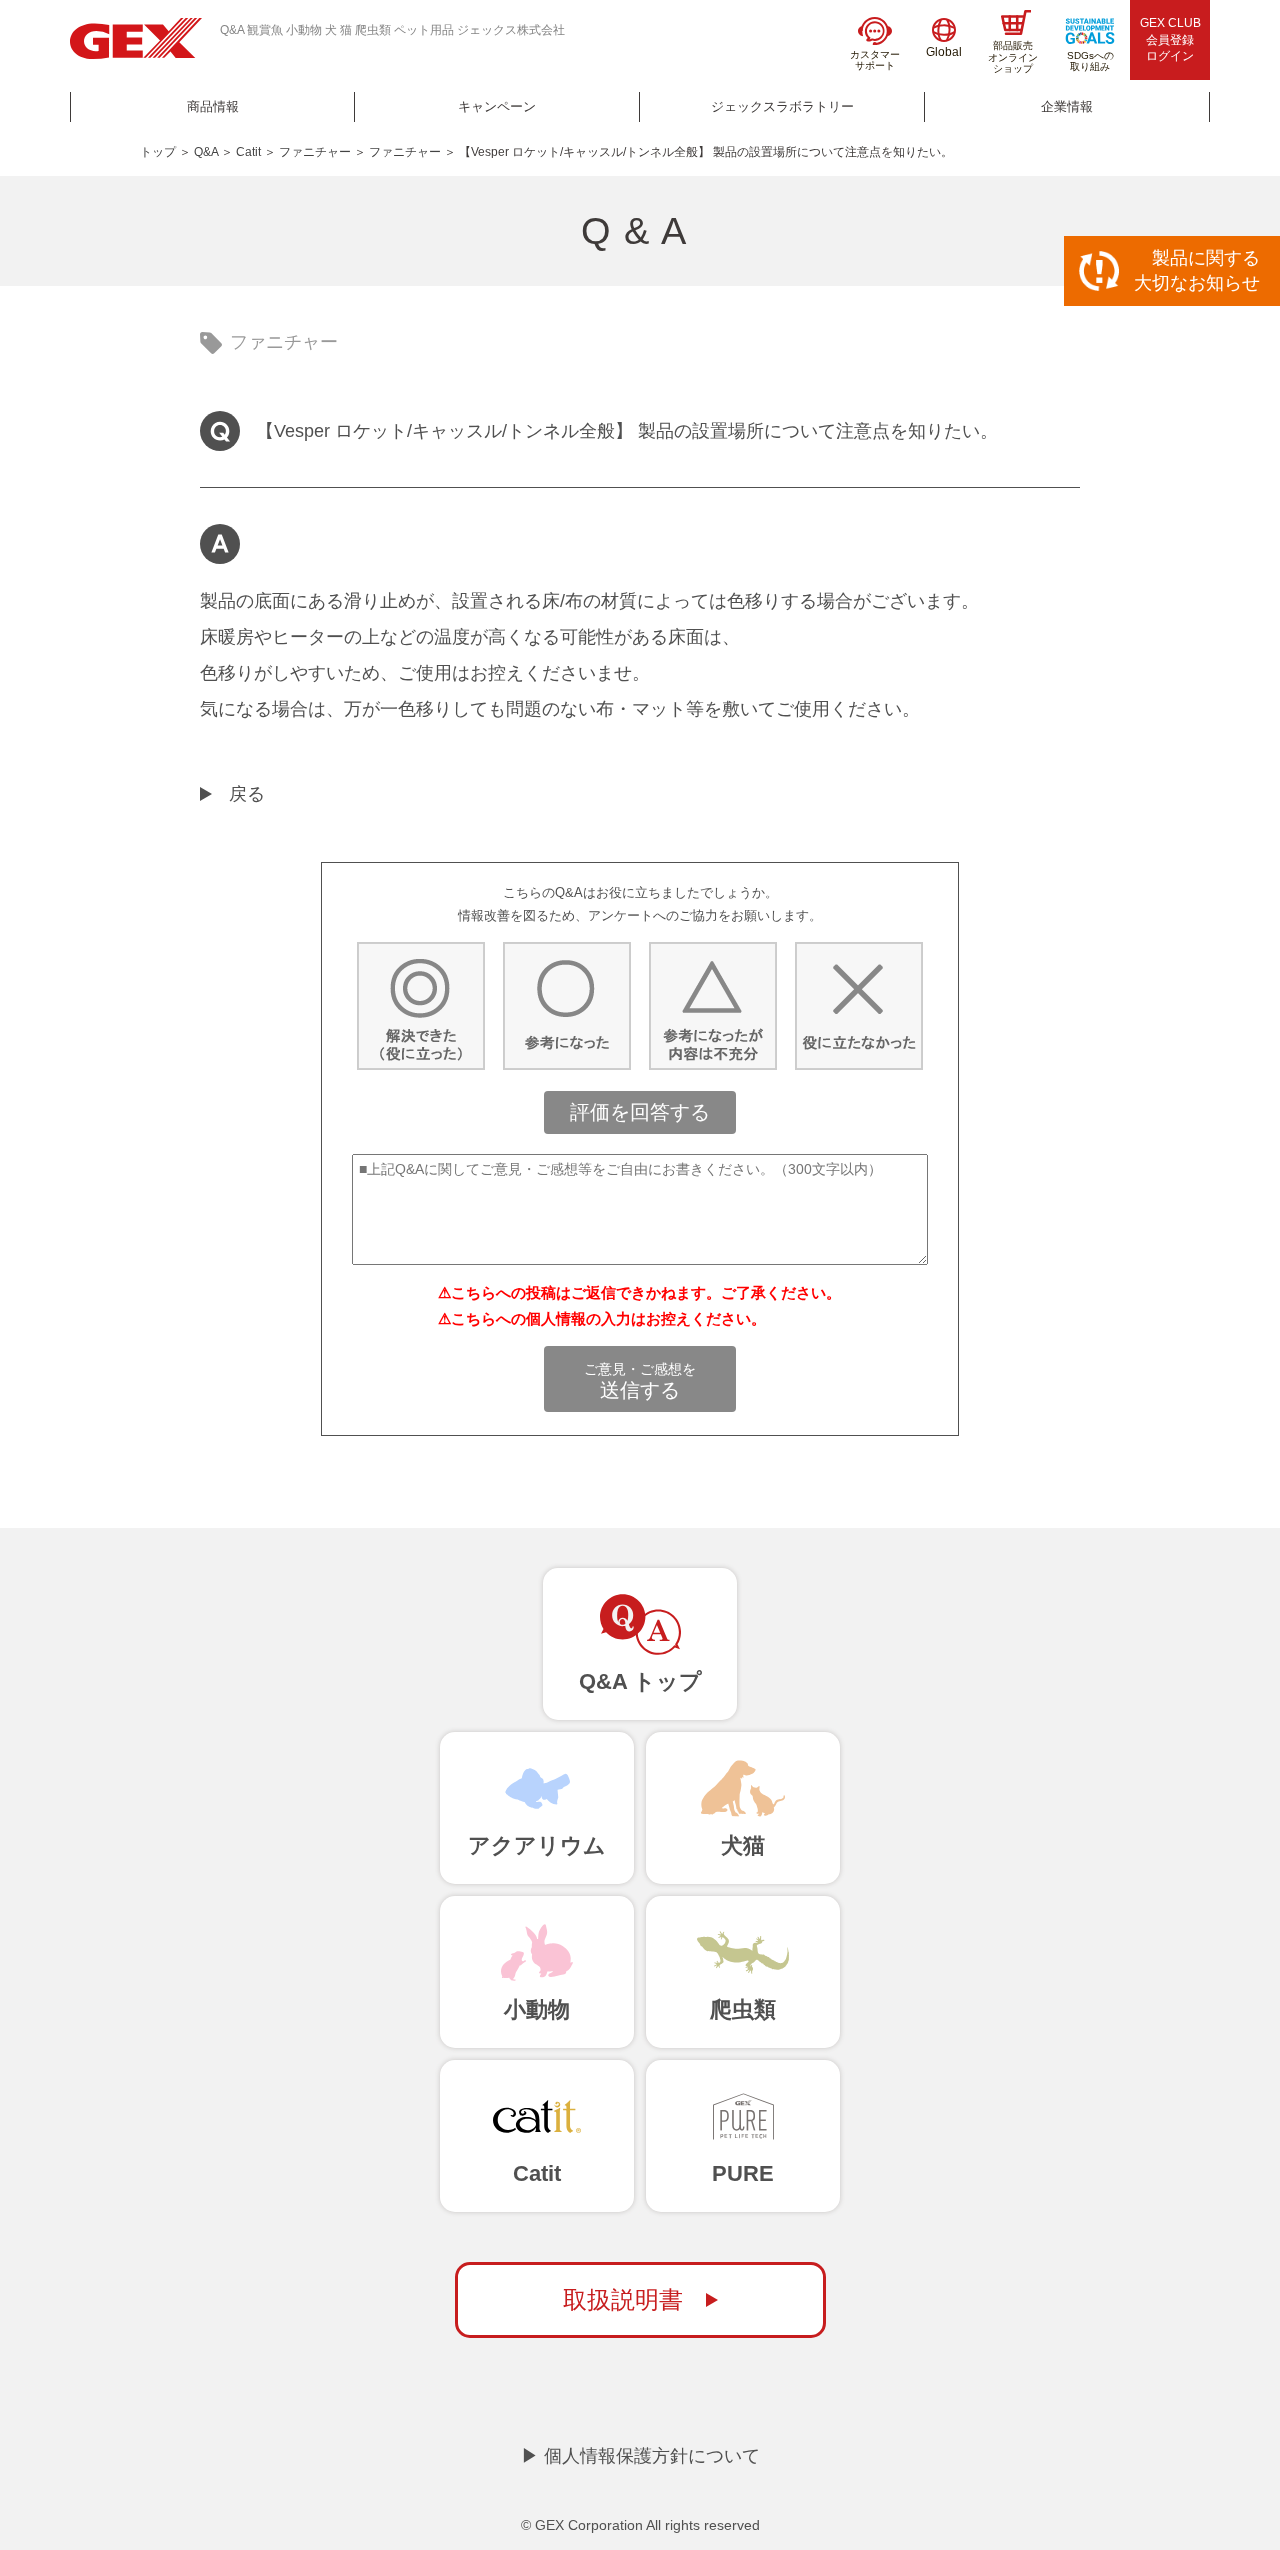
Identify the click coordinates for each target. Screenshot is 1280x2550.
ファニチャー (315, 152)
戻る (247, 794)
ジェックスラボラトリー (782, 106)
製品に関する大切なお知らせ (1197, 270)
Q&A (206, 152)
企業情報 (1067, 106)
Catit (248, 152)
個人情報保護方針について (652, 2456)
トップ (158, 152)
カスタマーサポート (875, 60)
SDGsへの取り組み (1090, 61)
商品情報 (213, 106)
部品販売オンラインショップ (1013, 57)
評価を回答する (640, 1112)
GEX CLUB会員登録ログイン (1170, 40)
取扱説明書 (623, 2299)
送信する (640, 1381)
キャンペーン (497, 106)
